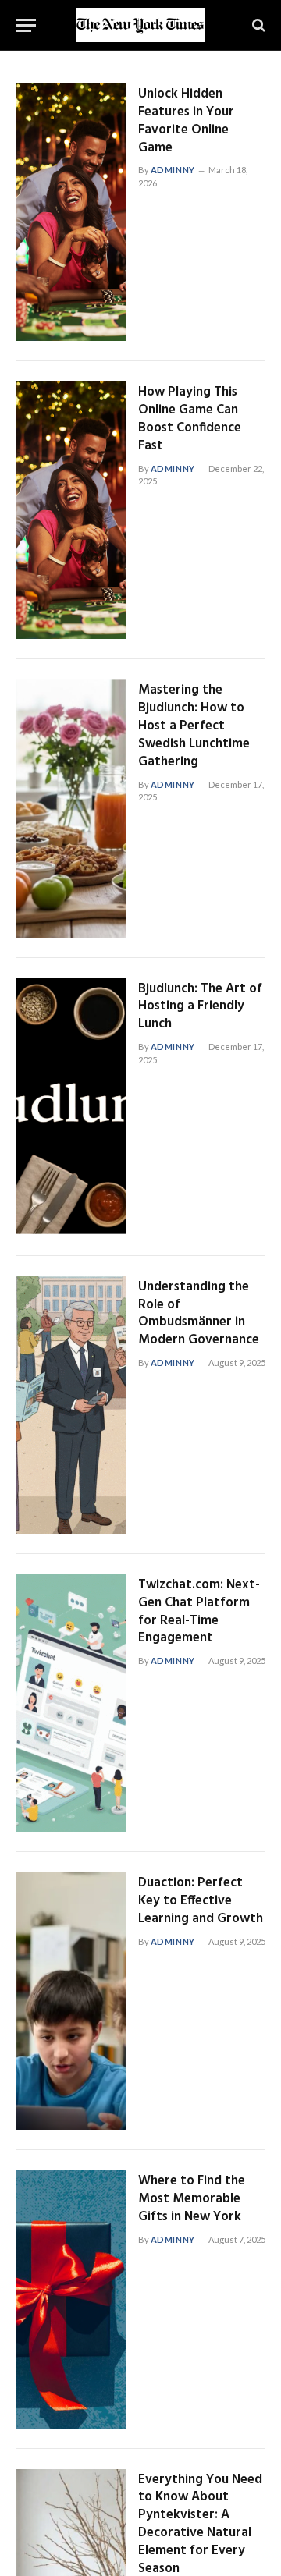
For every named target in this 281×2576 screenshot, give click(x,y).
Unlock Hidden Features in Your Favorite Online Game (186, 121)
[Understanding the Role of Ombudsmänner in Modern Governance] (71, 1405)
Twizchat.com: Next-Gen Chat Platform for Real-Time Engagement (199, 1612)
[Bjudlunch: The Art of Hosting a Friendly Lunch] (71, 1107)
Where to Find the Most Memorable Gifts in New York (192, 2199)
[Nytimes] (140, 25)
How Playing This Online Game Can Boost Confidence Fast (190, 419)
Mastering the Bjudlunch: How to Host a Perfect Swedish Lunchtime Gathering (194, 726)
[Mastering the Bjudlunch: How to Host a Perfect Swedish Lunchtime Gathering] (71, 808)
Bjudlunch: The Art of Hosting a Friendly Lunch (200, 1007)
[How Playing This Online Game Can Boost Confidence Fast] (71, 510)
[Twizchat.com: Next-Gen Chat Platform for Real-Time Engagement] (71, 1703)
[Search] (257, 25)
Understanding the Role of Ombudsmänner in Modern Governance (199, 1314)
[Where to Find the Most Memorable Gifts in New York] (71, 2299)
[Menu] (26, 25)
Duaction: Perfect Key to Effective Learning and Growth (201, 1901)
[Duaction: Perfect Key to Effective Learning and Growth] (71, 2001)
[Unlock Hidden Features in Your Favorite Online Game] (71, 212)
